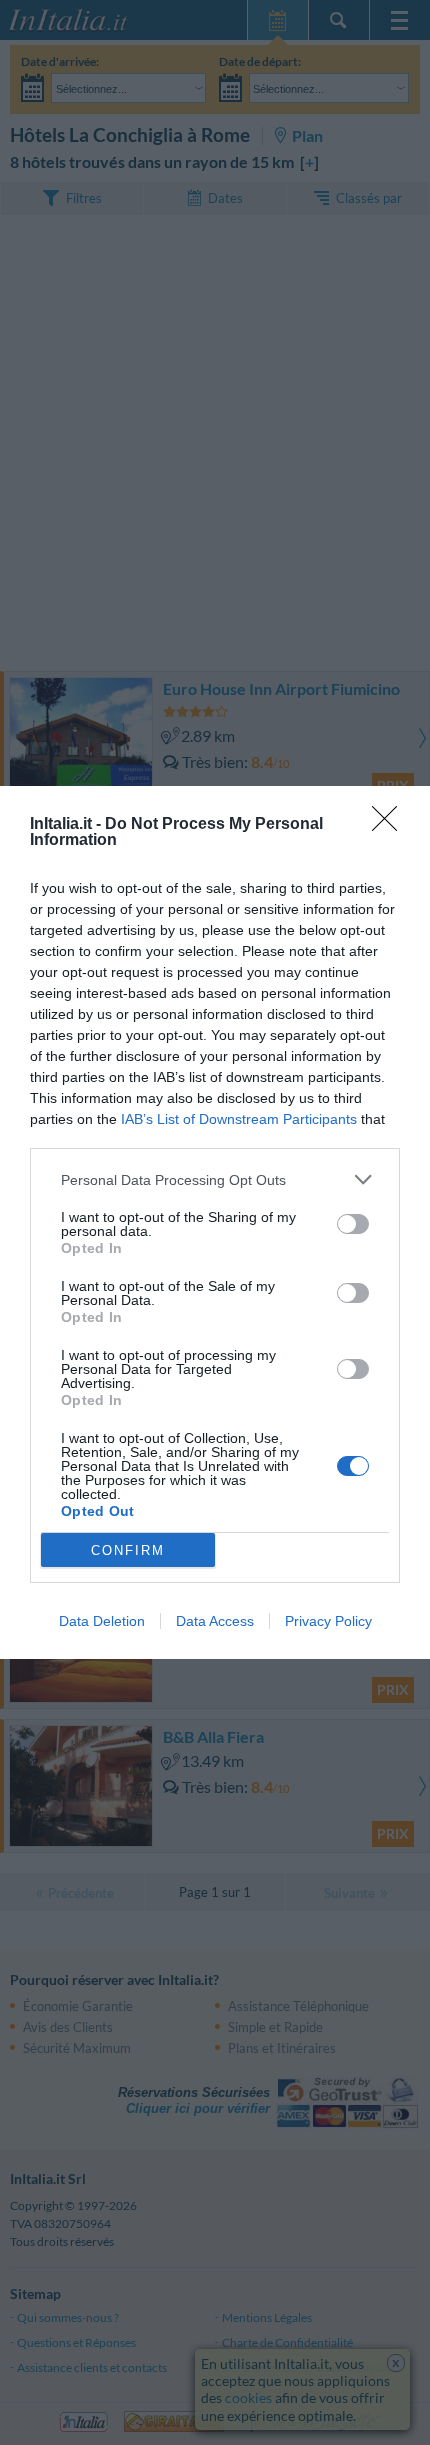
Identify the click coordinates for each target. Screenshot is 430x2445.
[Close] (391, 825)
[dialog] (215, 1222)
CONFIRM (128, 1550)
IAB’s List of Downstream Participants (239, 1119)
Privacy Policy (328, 1621)
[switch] (353, 1224)
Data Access (215, 1621)
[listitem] (215, 1179)
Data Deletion (102, 1621)
